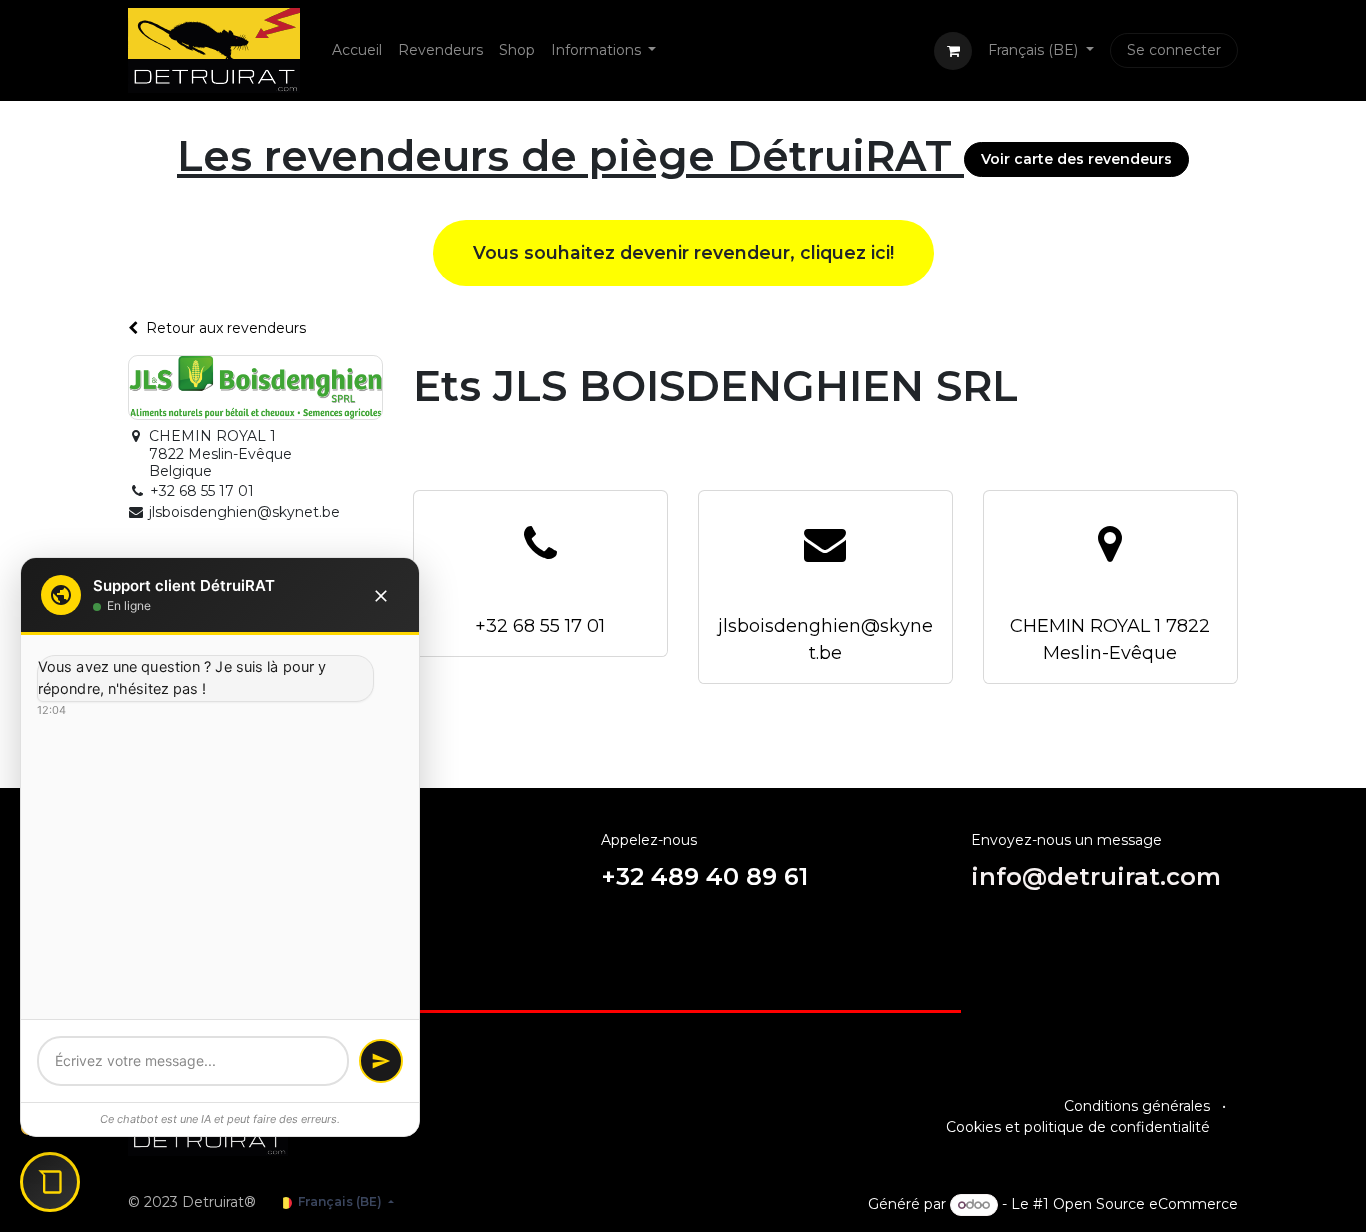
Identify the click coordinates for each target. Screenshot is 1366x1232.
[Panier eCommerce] (953, 51)
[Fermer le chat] (381, 595)
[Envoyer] (381, 1061)
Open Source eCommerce (1145, 1204)
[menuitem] (357, 50)
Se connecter (1174, 50)
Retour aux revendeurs (226, 328)
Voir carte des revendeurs (1076, 159)
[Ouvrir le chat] (50, 1182)
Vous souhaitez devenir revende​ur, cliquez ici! (683, 252)
